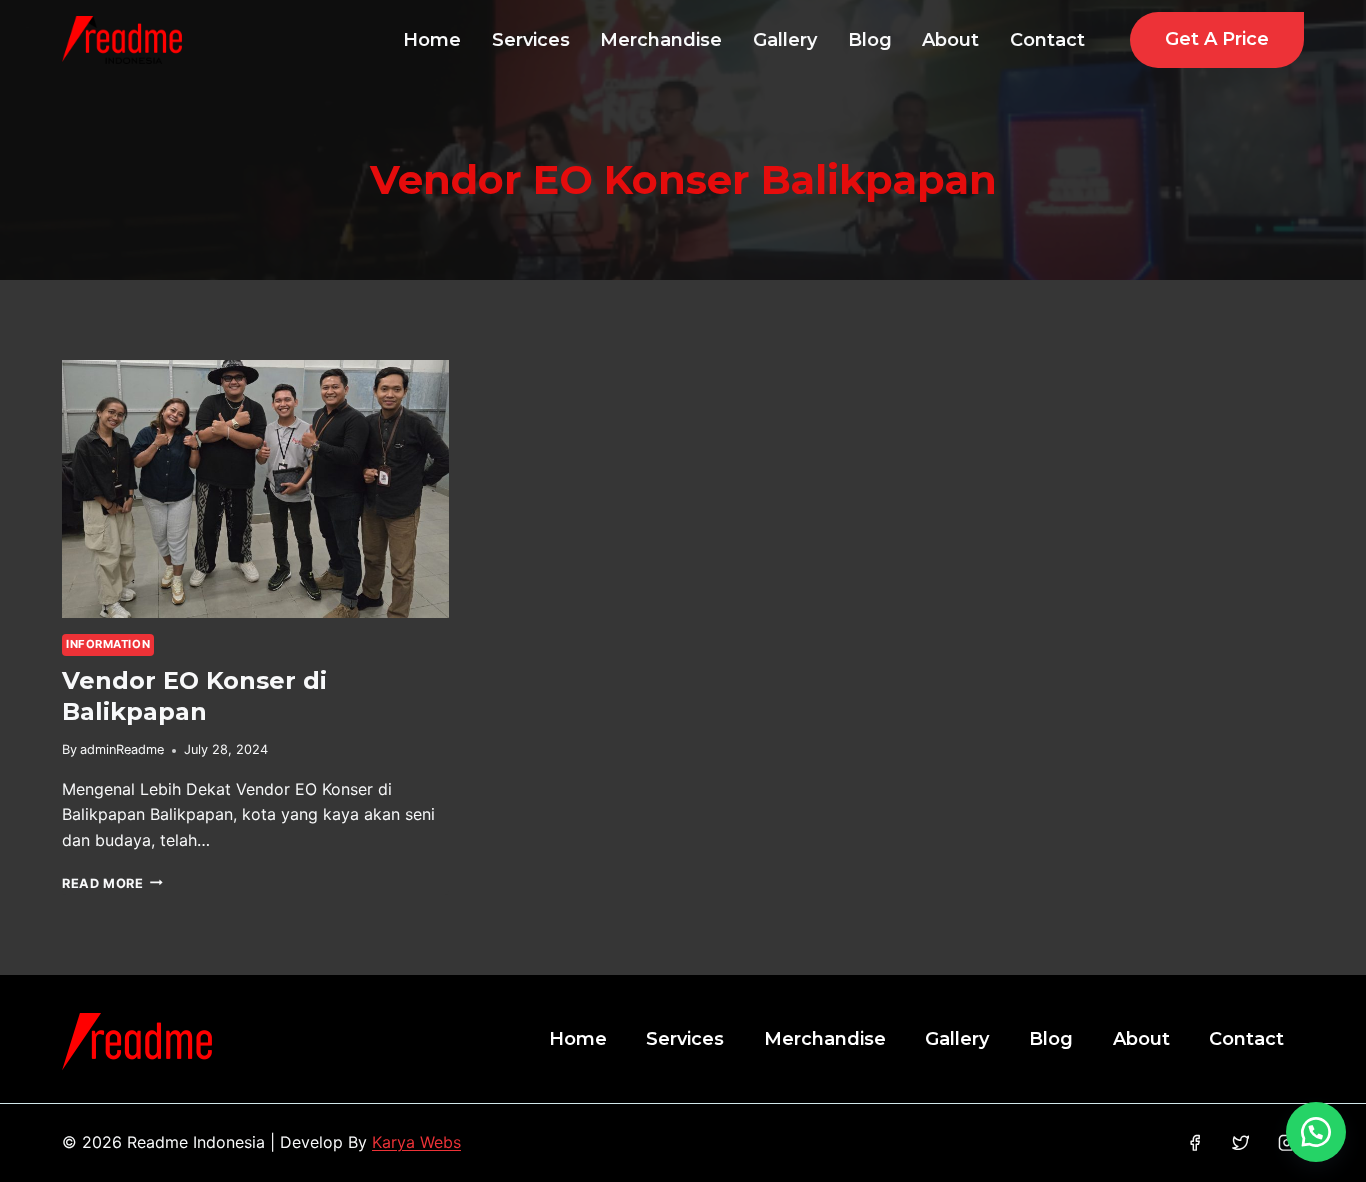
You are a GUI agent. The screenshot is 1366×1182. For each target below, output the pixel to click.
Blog (870, 40)
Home (432, 40)
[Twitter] (1240, 1143)
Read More (112, 883)
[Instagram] (1286, 1143)
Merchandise (661, 40)
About (950, 40)
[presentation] (255, 489)
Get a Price (1217, 39)
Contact (1047, 40)
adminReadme (122, 749)
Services (531, 40)
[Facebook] (1194, 1143)
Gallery (785, 40)
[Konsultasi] (1316, 1132)
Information (108, 644)
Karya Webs (416, 1142)
